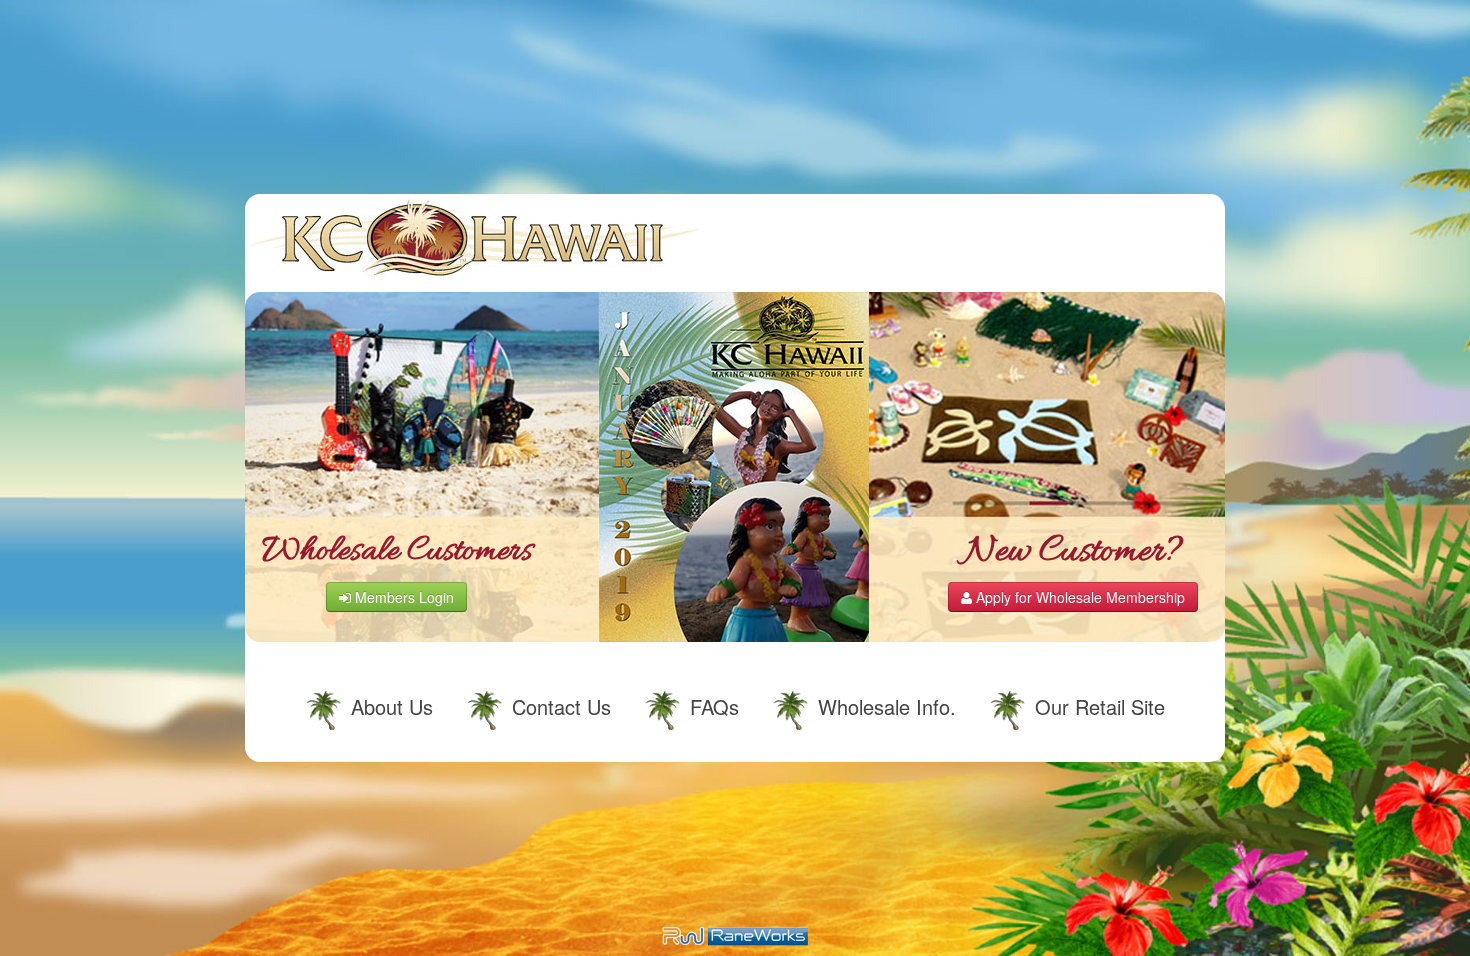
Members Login (402, 597)
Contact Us (561, 706)
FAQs (714, 706)
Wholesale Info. (887, 706)
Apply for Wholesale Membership (1078, 597)
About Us (392, 706)
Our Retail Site (1100, 706)
